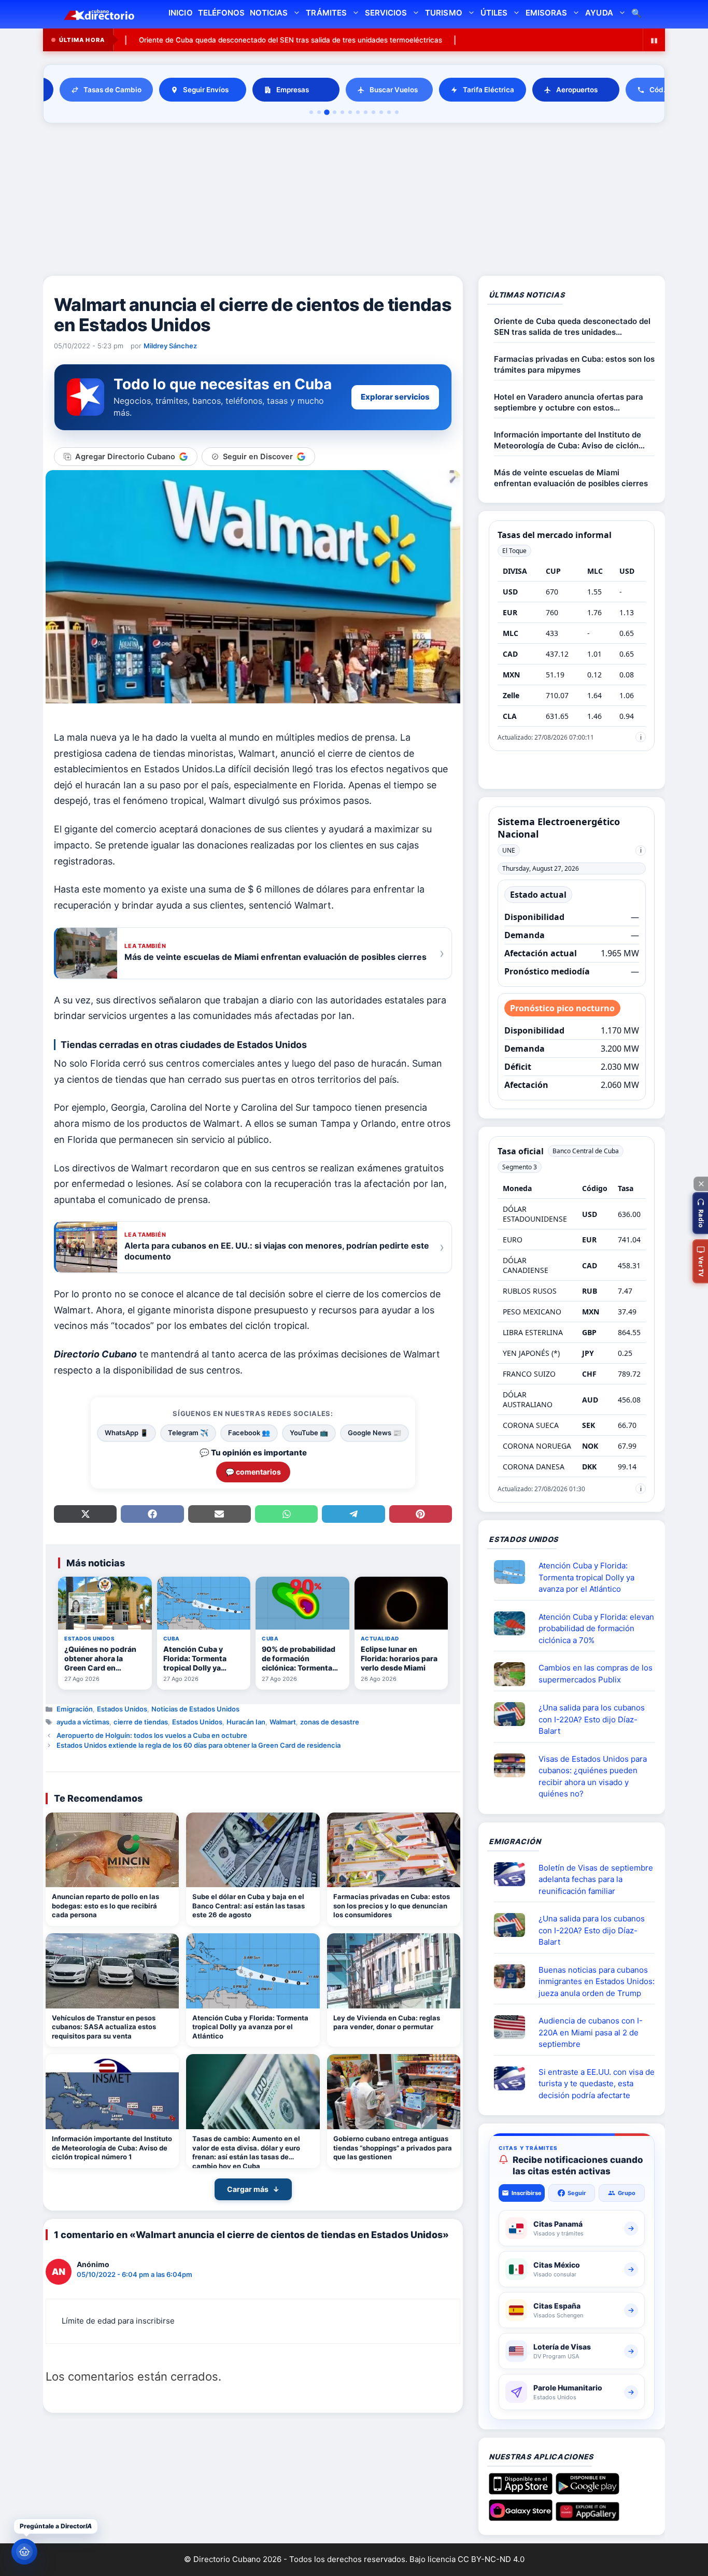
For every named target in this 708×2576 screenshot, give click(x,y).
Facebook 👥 (249, 1433)
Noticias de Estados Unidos (195, 1709)
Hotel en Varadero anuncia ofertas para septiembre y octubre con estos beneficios (569, 402)
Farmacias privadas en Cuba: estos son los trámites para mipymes (574, 364)
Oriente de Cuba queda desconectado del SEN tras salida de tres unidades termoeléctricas (511, 40)
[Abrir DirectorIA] (24, 2552)
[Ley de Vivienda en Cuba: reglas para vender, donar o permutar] (394, 1971)
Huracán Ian (246, 1722)
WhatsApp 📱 (126, 1433)
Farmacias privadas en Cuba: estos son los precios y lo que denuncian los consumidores (392, 1906)
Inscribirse (527, 2193)
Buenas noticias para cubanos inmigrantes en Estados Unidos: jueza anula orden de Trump (597, 1981)
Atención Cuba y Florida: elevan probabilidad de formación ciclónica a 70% (596, 1629)
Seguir (577, 2193)
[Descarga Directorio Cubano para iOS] (521, 2490)
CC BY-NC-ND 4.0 (491, 2559)
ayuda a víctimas (83, 1722)
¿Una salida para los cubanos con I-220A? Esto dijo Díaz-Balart (592, 1719)
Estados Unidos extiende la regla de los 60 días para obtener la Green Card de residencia (199, 1745)
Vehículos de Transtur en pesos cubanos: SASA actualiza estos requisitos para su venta (104, 2027)
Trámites (326, 13)
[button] (700, 1213)
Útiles (494, 13)
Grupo (627, 2193)
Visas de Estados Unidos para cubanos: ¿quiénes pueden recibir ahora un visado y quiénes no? (593, 1777)
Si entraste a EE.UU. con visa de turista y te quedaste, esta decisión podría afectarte (597, 2084)
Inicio (180, 13)
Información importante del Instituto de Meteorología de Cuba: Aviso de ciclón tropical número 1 (112, 2148)
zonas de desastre (330, 1722)
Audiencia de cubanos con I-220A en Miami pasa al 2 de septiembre (591, 2032)
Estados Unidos (122, 1709)
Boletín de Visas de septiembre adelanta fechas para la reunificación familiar (596, 1879)
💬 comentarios (253, 1472)
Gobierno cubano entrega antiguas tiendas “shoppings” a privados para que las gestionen (393, 2148)
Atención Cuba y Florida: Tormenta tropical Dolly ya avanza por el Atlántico (250, 2027)
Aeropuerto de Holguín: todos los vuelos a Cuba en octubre (152, 1735)
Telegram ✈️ (188, 1433)
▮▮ (654, 40)
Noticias (269, 13)
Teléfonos (221, 13)
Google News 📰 (374, 1433)
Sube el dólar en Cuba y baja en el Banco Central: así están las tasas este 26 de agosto (249, 1906)
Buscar (636, 14)
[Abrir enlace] (514, 1572)
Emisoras (546, 13)
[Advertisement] (354, 201)
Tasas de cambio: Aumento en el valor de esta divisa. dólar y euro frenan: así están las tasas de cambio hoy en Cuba (246, 2151)
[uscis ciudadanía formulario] (514, 2027)
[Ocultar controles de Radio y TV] (701, 1184)
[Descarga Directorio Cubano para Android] (587, 2490)
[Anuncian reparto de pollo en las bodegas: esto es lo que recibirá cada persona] (112, 1850)
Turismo (443, 13)
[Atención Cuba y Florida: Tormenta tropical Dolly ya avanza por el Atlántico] (253, 1971)
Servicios (386, 13)
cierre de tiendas (141, 1722)
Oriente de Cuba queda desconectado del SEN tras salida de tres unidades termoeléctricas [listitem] (182, 40)
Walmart (283, 1722)
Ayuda (599, 13)
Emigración (75, 1709)
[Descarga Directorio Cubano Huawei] (587, 2517)
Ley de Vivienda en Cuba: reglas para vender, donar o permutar (387, 2022)
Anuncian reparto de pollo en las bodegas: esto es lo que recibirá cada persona (105, 1906)
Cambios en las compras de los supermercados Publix (596, 1674)
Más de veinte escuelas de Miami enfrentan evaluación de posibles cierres (571, 478)
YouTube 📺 (309, 1433)
